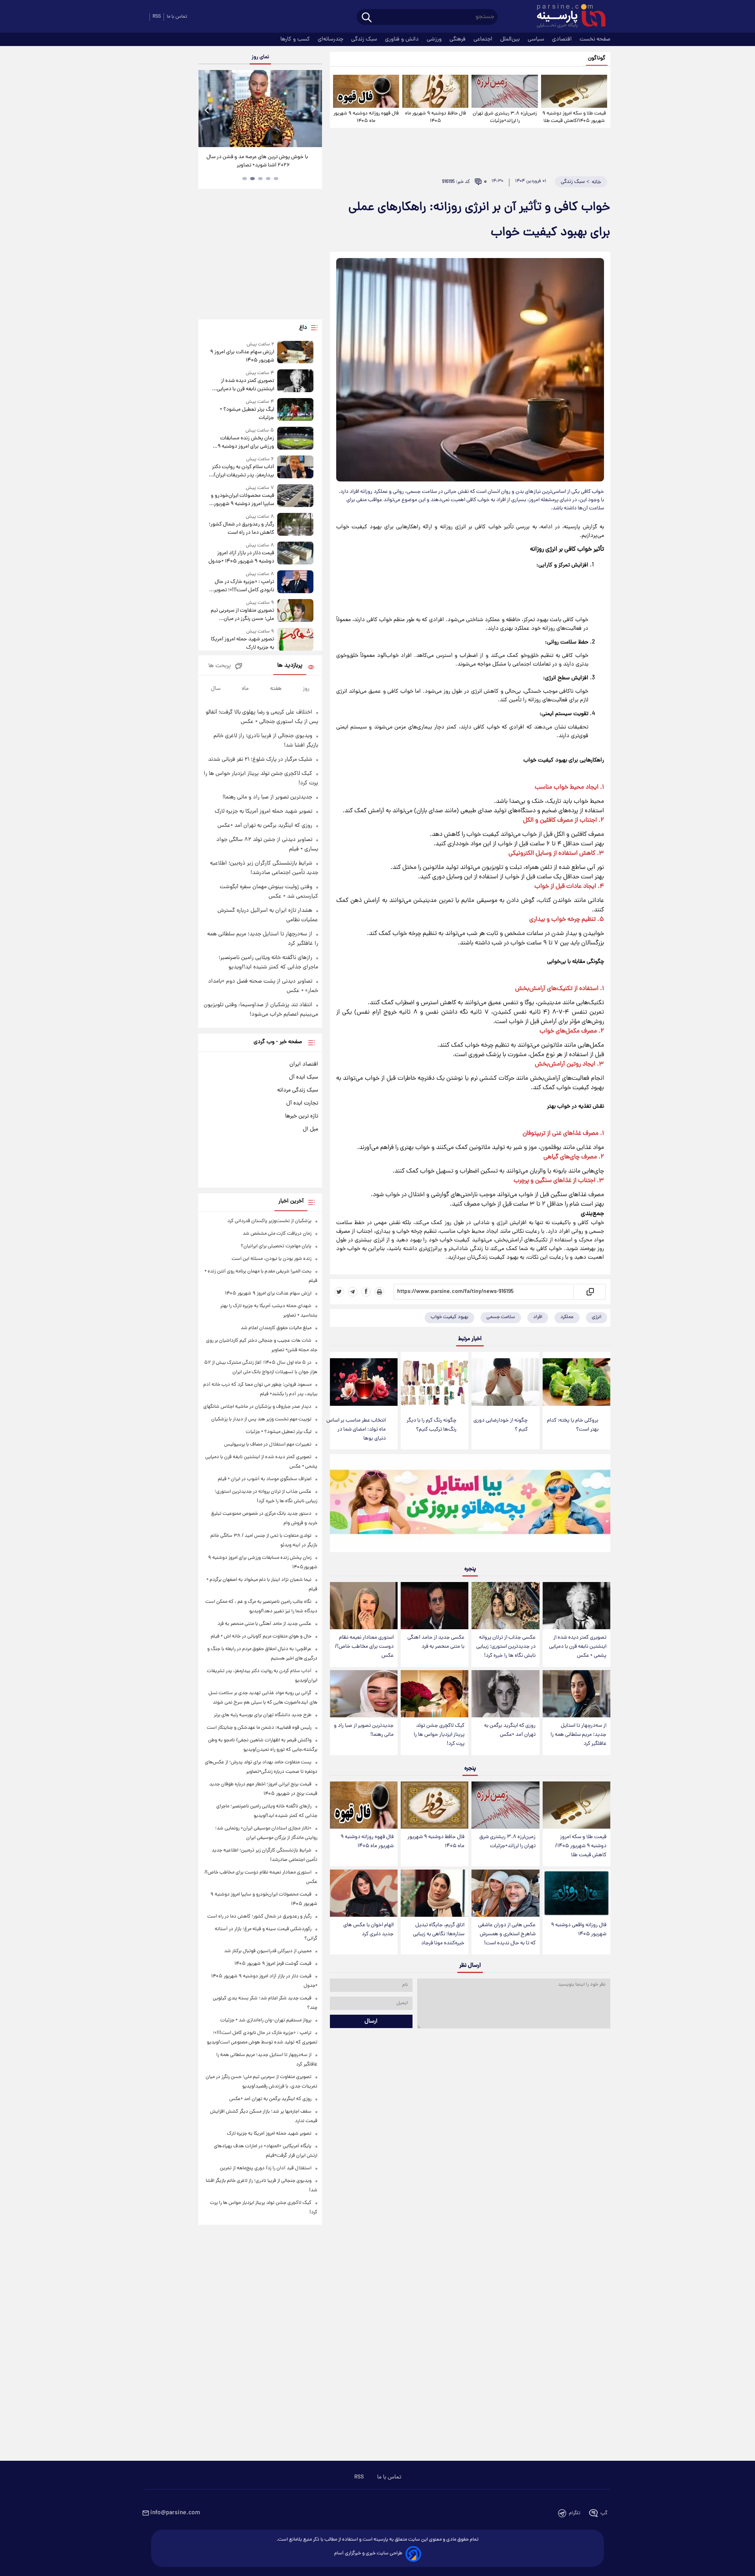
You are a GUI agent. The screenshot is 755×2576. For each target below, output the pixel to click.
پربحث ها (220, 666)
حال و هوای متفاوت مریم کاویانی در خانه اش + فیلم (261, 1637)
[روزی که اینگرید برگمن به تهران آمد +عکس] (505, 1694)
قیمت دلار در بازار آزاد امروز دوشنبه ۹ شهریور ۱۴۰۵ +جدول (241, 557)
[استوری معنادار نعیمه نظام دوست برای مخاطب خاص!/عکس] (364, 1606)
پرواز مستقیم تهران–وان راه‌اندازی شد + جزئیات (266, 2020)
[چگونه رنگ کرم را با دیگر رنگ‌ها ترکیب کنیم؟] (435, 1382)
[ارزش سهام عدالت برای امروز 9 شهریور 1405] (295, 353)
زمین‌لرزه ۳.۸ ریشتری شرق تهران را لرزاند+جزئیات (505, 117)
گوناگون (597, 58)
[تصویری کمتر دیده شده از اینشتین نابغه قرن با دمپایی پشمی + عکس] (576, 1606)
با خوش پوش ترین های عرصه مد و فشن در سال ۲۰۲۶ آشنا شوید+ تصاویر (257, 161)
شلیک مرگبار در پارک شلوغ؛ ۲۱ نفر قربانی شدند (260, 760)
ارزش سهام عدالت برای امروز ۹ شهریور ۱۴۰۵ (242, 356)
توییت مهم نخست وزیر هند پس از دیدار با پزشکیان (261, 1419)
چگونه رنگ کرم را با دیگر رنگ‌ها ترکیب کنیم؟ (432, 1425)
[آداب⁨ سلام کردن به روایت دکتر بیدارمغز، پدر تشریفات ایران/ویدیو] (295, 467)
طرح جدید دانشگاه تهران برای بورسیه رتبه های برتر (263, 1715)
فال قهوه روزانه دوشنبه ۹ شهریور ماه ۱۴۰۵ (366, 117)
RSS (157, 17)
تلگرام (575, 2513)
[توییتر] (339, 1292)
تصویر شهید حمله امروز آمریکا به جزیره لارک (242, 644)
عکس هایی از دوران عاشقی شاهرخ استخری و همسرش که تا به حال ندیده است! (507, 1934)
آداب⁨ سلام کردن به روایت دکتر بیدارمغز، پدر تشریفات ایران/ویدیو (243, 471)
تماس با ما (177, 17)
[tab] (276, 179)
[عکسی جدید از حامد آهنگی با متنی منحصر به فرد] (435, 1606)
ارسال (371, 2021)
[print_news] (379, 1292)
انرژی (597, 1317)
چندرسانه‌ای (331, 39)
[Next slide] (313, 110)
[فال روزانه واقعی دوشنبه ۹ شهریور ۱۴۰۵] (576, 1893)
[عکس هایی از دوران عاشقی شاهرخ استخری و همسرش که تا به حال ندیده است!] (505, 1893)
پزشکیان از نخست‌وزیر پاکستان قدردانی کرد (269, 1221)
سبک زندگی (365, 39)
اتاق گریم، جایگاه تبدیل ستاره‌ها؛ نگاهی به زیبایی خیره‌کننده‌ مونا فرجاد (439, 1934)
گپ (604, 2513)
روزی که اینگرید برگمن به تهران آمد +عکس (510, 1730)
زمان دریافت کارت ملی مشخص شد (277, 1234)
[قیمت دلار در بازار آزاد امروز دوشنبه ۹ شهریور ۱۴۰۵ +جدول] (295, 554)
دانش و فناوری (403, 39)
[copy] (590, 1292)
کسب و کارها (296, 39)
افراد (538, 1317)
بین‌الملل (511, 39)
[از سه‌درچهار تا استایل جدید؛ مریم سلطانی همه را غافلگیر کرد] (576, 1694)
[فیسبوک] (366, 1292)
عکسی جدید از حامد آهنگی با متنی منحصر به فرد (436, 1642)
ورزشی (435, 39)
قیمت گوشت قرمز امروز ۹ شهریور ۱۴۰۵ (273, 1964)
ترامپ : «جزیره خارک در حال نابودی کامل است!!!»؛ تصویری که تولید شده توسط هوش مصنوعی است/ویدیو (242, 586)
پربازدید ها (290, 666)
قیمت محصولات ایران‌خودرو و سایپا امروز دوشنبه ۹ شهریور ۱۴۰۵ (242, 500)
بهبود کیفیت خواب (449, 1317)
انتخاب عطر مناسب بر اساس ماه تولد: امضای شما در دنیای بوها (356, 1430)
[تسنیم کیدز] (470, 1505)
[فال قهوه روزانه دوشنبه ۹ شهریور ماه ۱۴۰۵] (366, 91)
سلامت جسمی (501, 1317)
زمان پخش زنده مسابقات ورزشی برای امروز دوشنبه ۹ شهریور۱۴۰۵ (246, 443)
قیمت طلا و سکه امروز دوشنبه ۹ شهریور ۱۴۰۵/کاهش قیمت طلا (574, 117)
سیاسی (537, 39)
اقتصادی (563, 39)
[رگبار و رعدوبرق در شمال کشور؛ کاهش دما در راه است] (295, 525)
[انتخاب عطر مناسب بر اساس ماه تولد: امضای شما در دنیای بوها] (364, 1382)
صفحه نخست (595, 39)
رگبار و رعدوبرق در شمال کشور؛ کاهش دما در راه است (241, 529)
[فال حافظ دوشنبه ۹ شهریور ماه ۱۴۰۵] (435, 91)
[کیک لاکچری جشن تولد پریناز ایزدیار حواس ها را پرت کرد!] (435, 1694)
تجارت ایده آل (302, 1103)
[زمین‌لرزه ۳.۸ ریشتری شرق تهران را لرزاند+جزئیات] (505, 91)
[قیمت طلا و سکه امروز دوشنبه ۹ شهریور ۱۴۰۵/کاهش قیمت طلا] (574, 91)
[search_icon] (367, 18)
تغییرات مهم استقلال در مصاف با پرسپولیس (268, 1445)
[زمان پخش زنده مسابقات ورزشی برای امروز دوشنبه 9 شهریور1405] (295, 439)
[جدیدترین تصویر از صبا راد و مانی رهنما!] (364, 1694)
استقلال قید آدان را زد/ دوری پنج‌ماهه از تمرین (266, 2168)
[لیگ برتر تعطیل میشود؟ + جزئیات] (295, 410)
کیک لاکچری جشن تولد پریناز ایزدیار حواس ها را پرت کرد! (439, 1735)
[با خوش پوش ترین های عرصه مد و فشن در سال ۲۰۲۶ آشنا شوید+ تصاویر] (260, 109)
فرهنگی (458, 39)
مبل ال (310, 1129)
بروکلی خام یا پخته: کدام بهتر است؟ (573, 1425)
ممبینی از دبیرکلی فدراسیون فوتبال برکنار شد (268, 1951)
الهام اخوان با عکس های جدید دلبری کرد (368, 1930)
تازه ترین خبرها (302, 1116)
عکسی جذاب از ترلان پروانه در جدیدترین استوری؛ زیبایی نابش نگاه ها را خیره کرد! (506, 1647)
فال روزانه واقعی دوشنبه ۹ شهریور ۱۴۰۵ (579, 1930)
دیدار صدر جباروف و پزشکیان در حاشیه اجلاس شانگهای (257, 1407)
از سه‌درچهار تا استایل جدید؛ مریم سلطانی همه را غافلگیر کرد (578, 1735)
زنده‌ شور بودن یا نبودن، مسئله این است (272, 1259)
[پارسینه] (567, 17)
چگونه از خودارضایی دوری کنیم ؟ (501, 1425)
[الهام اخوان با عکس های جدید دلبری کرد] (364, 1893)
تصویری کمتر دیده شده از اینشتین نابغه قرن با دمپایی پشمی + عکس (578, 1647)
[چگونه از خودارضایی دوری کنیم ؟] (505, 1382)
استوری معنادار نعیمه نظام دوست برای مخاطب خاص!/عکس (364, 1647)
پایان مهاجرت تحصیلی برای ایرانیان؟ (276, 1246)
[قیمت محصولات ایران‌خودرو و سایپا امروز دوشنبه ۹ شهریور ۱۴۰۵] (295, 496)
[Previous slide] (207, 110)
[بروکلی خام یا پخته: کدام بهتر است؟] (576, 1382)
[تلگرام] (353, 1292)
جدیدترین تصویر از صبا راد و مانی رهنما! (364, 1730)
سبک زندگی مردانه (298, 1090)
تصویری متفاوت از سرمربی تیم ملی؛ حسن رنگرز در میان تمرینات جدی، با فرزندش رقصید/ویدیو (242, 615)
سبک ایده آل (304, 1077)
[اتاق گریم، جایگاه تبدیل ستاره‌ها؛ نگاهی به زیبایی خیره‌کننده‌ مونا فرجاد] (435, 1893)
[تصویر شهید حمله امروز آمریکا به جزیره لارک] (295, 640)
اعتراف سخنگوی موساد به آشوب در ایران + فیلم (265, 1479)
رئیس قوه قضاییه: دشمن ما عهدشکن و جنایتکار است (259, 1728)
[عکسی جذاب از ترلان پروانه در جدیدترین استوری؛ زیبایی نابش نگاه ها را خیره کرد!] (505, 1606)
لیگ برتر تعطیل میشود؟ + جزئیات (247, 414)
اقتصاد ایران (304, 1064)
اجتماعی (484, 39)
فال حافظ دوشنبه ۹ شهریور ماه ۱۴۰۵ (436, 117)
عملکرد (567, 1317)
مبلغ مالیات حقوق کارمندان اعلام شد (276, 1328)
